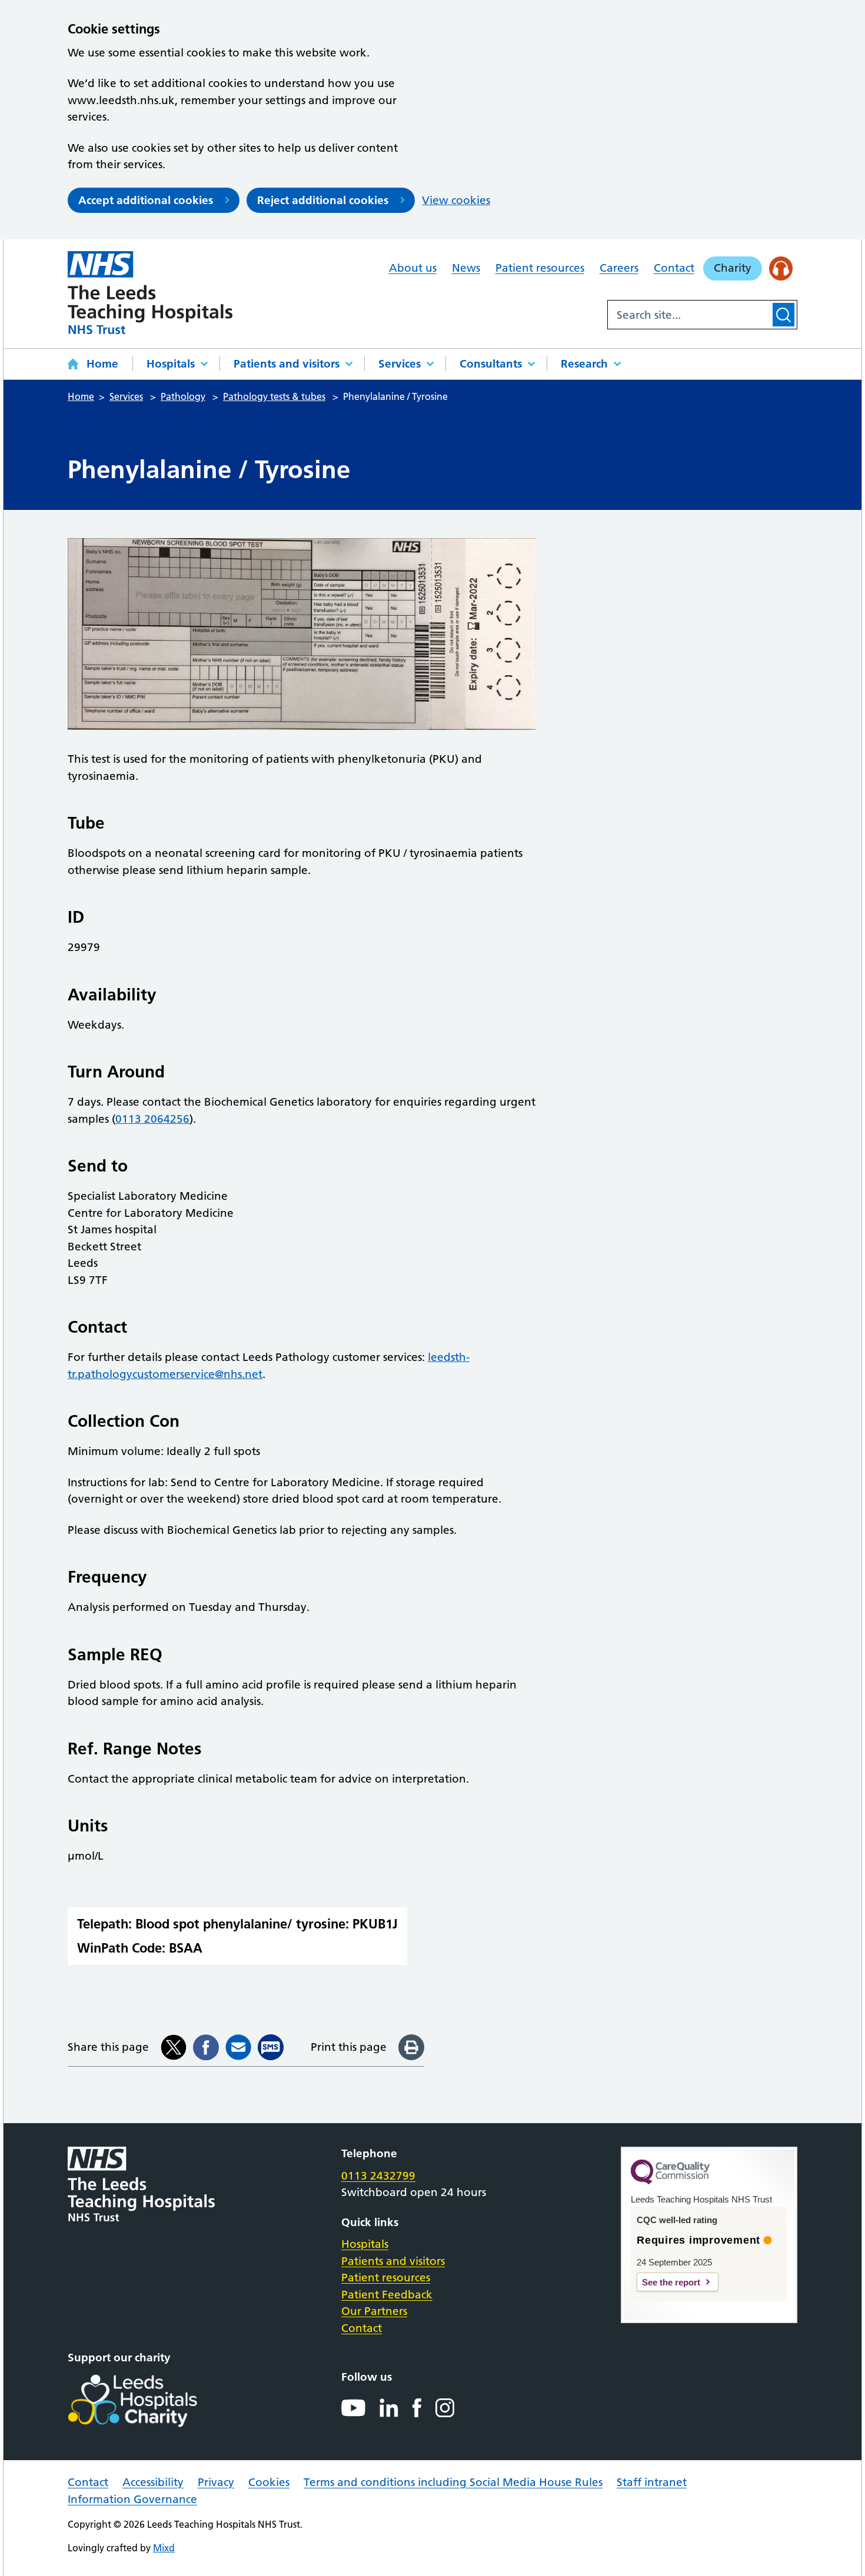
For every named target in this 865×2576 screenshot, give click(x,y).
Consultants (491, 364)
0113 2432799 (378, 2176)
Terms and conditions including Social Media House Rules (453, 2482)
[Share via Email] (238, 2047)
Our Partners (374, 2311)
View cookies (456, 200)
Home (102, 364)
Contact (674, 268)
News (466, 268)
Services (400, 364)
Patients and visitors (287, 364)
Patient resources (540, 268)
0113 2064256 (152, 1119)
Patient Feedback (387, 2295)
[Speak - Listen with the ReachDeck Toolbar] (781, 268)
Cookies (269, 2482)
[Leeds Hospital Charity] (152, 2401)
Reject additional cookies (323, 200)
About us (413, 268)
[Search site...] (689, 315)
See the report (671, 2282)
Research (584, 364)
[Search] (784, 315)
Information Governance (132, 2499)
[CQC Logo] (670, 2181)
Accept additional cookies (146, 200)
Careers (619, 268)
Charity (733, 268)
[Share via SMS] (271, 2047)
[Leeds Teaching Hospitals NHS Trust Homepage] (150, 293)
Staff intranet (652, 2482)
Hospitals (171, 364)
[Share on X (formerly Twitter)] (174, 2047)
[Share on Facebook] (206, 2047)
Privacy (216, 2482)
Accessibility (153, 2482)
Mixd (164, 2548)
